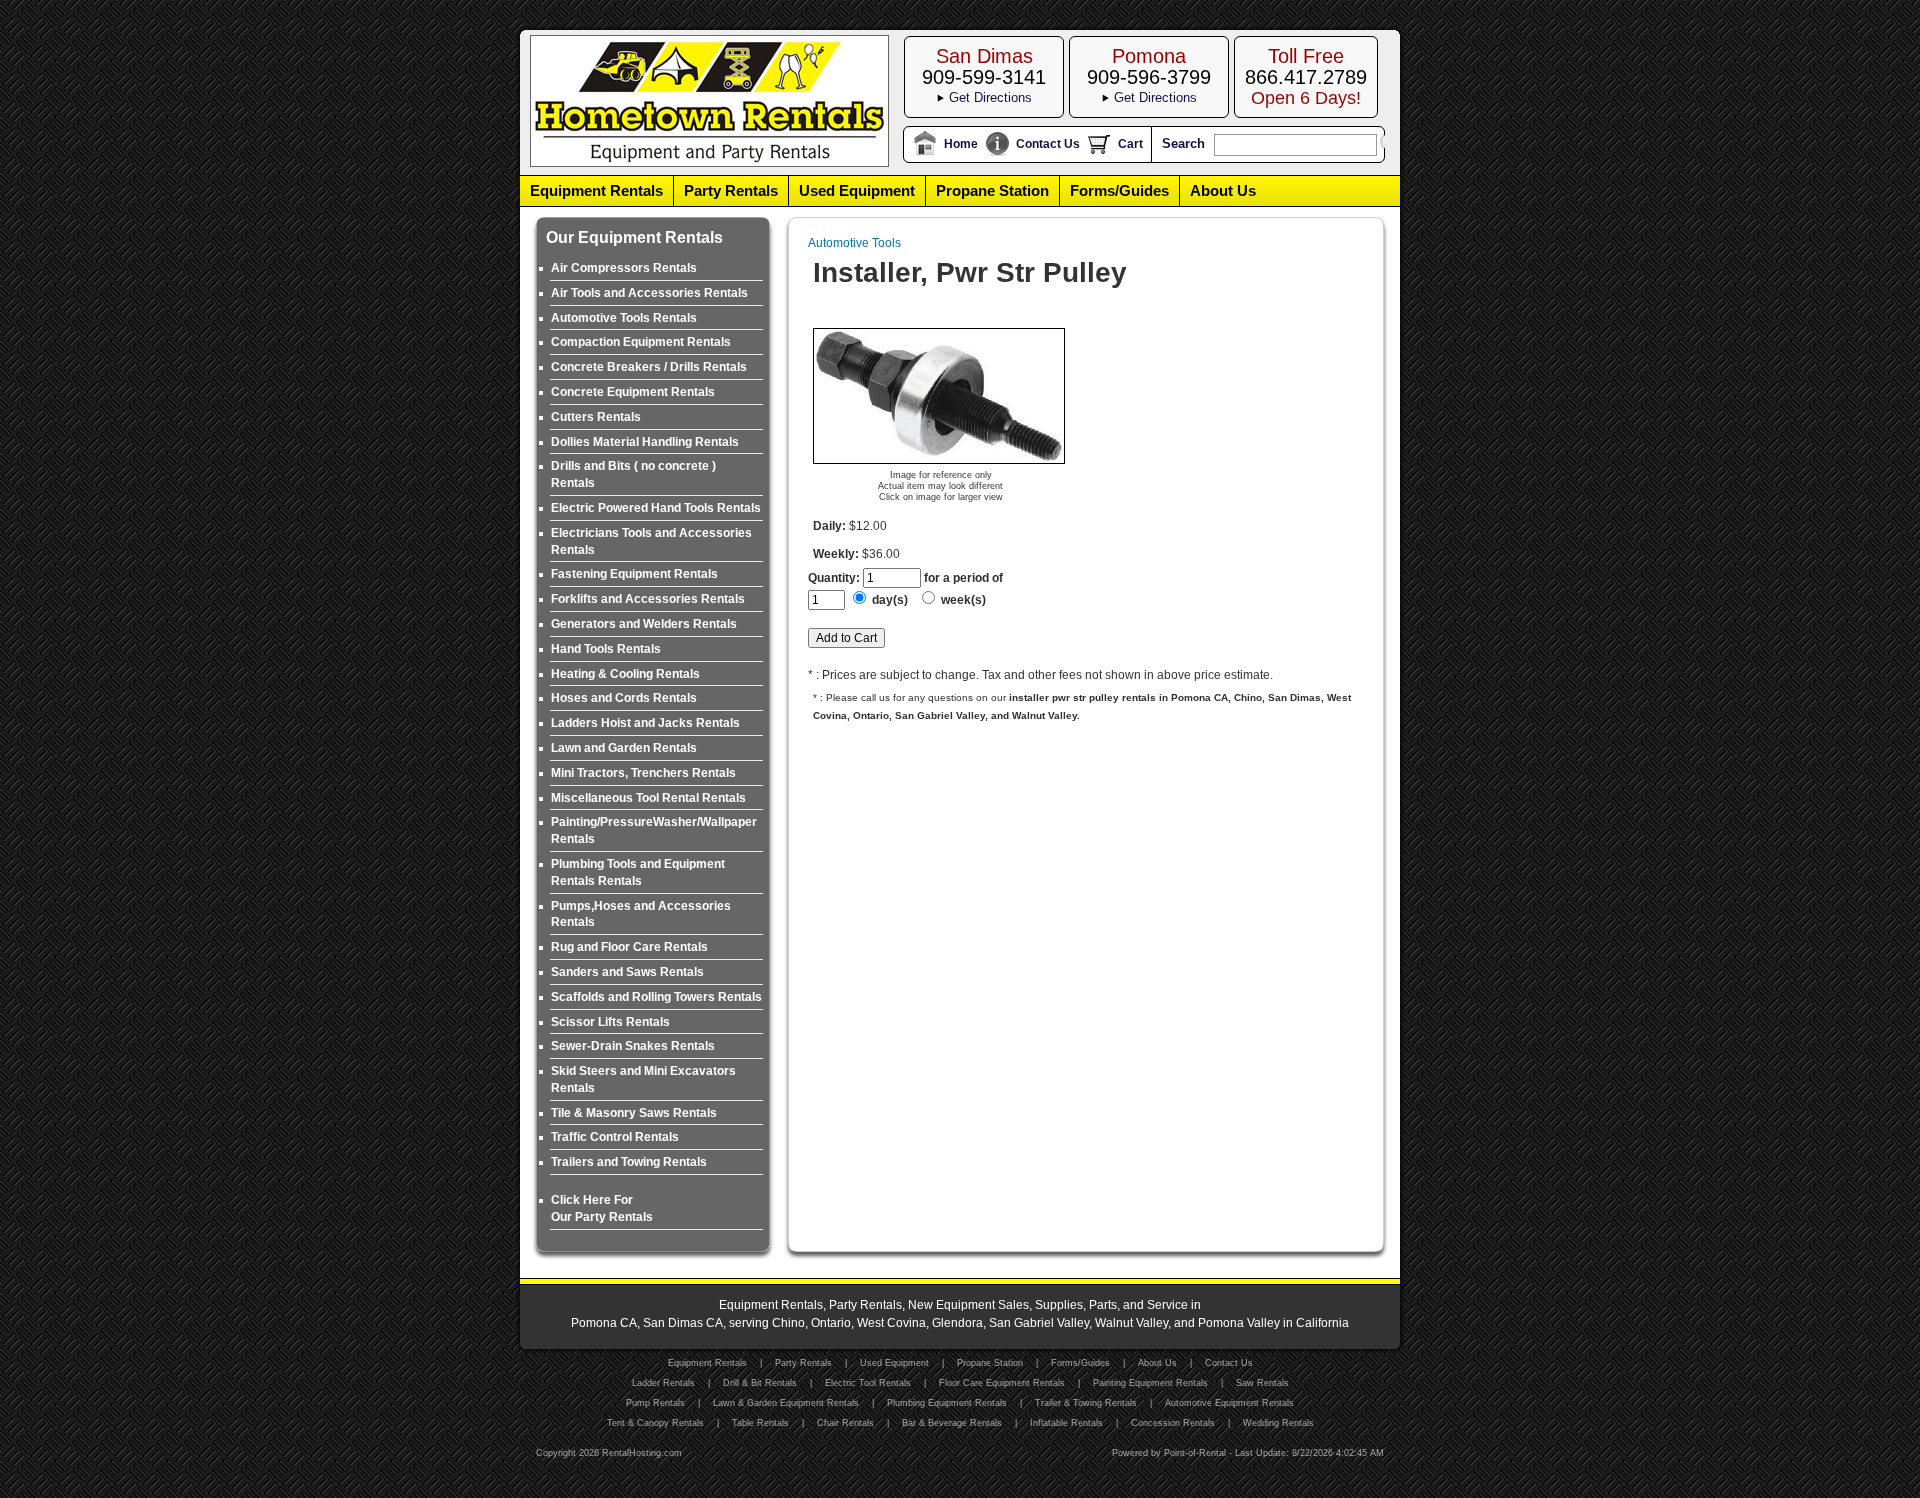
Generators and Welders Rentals (644, 624)
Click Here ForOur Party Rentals (602, 1208)
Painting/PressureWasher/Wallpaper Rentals (654, 830)
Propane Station (992, 190)
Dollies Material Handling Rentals (645, 442)
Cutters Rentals (596, 417)
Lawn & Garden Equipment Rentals (786, 1403)
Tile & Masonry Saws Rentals (634, 1113)
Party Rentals (731, 190)
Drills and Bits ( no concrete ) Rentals (633, 474)
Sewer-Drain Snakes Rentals (633, 1046)
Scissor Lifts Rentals (610, 1022)
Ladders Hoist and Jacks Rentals (645, 723)
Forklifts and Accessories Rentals (648, 599)
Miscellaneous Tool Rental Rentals (648, 798)
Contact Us (1048, 144)
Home (961, 144)
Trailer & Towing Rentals (1086, 1403)
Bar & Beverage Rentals (952, 1423)
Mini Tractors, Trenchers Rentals (643, 773)
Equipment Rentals (596, 190)
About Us (1223, 190)
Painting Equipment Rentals (1150, 1383)
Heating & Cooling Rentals (625, 674)
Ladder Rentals (663, 1383)
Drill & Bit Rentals (760, 1383)
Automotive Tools (854, 243)
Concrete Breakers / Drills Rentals (649, 367)
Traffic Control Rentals (615, 1137)
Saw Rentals (1262, 1383)
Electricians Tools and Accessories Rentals (651, 541)
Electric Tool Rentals (868, 1383)
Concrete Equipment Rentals (633, 392)
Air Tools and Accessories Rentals (649, 293)
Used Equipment (857, 190)
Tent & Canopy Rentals (655, 1423)
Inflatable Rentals (1066, 1423)
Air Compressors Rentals (624, 268)
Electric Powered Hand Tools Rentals (656, 508)
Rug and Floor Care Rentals (629, 947)
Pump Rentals (655, 1403)
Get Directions (990, 97)
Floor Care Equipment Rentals (1002, 1383)
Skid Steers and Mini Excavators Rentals (643, 1079)
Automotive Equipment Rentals (1229, 1403)
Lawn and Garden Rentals (624, 748)
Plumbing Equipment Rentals (947, 1403)
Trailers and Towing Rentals (629, 1162)
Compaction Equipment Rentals (641, 342)
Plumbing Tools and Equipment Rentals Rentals (638, 872)
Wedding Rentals (1278, 1423)
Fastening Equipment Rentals (634, 574)
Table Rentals (760, 1423)
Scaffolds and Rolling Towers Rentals (656, 997)
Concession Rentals (1173, 1423)
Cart (1130, 144)
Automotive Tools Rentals (624, 318)
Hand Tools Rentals (606, 649)
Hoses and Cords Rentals (624, 698)
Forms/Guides (1119, 190)
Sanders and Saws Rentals (627, 972)
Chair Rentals (845, 1423)
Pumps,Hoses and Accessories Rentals (641, 914)
